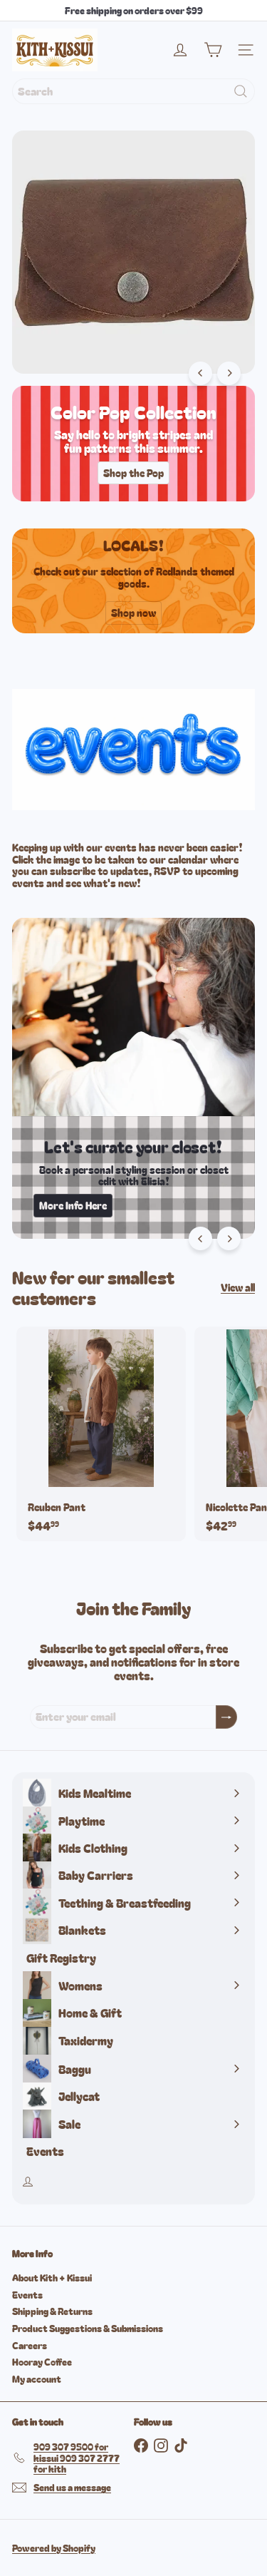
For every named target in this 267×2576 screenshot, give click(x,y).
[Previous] (200, 373)
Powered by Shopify (54, 2548)
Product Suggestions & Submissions (88, 2328)
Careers (30, 2345)
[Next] (229, 373)
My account (37, 2379)
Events (27, 2295)
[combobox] (133, 91)
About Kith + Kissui (52, 2278)
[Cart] (213, 50)
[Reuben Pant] (101, 1434)
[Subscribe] (226, 1717)
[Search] (241, 91)
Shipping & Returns (52, 2311)
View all (238, 1288)
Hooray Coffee (42, 2362)
